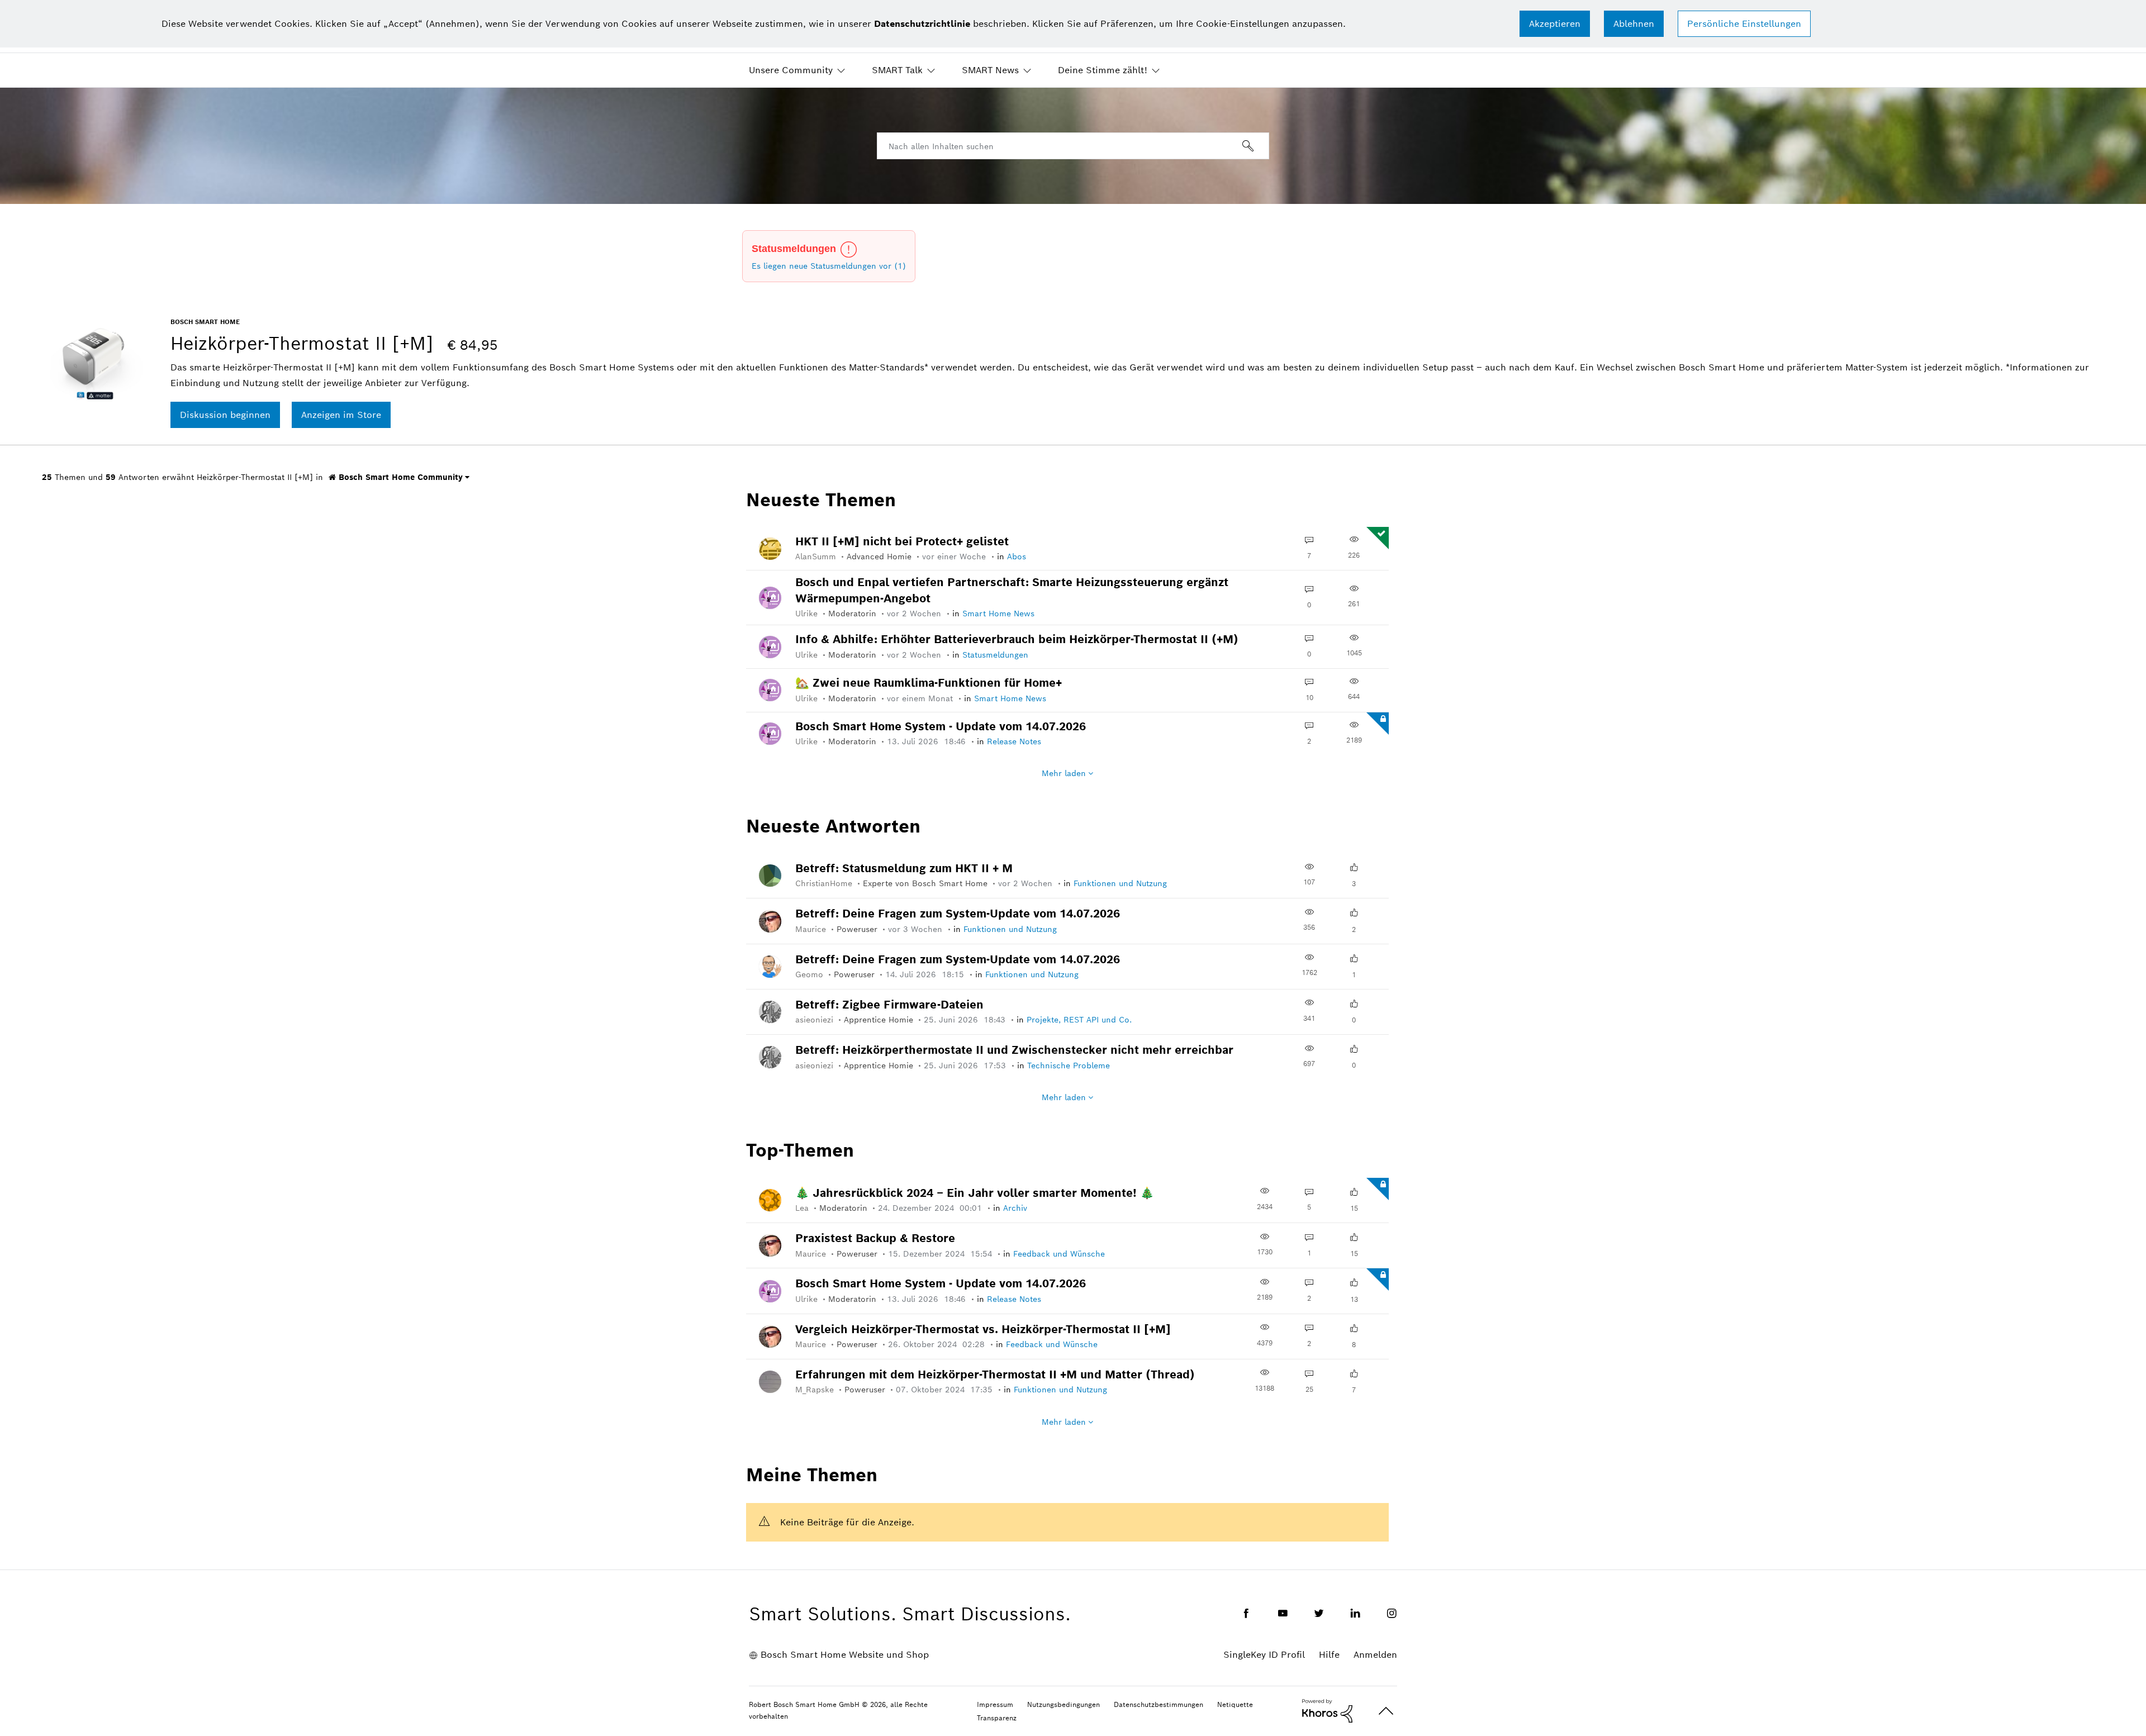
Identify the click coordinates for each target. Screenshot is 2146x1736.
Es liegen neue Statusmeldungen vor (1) (829, 266)
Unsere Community (791, 70)
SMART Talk (897, 70)
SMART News (990, 70)
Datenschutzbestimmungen (1159, 1704)
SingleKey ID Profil (1264, 1655)
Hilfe (1329, 1655)
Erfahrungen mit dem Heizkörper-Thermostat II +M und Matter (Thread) (995, 1374)
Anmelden (1375, 1655)
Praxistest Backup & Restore (875, 1238)
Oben (1386, 1711)
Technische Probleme (1069, 1066)
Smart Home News (998, 613)
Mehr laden (1064, 773)
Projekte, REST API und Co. (1079, 1020)
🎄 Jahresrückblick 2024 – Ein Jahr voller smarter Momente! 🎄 (975, 1193)
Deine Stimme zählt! (1103, 70)
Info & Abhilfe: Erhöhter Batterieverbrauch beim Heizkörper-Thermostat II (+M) (1017, 639)
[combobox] (1073, 146)
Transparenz (997, 1718)
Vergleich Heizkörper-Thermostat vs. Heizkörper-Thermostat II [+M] (983, 1329)
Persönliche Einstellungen (1744, 24)
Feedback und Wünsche (1059, 1254)
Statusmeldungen (995, 655)
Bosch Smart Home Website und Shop (845, 1655)
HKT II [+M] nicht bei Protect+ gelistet (902, 541)
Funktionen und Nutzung (1120, 883)
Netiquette (1235, 1704)
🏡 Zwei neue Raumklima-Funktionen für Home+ (929, 683)
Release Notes (1014, 741)
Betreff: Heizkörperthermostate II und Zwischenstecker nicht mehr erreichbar (1014, 1050)
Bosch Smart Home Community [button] (399, 477)
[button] (1555, 24)
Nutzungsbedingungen (1063, 1704)
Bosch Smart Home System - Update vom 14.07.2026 (941, 726)
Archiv (1015, 1208)
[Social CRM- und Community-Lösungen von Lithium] (1327, 1710)
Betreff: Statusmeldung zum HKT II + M (904, 868)
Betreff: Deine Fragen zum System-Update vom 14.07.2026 (958, 914)
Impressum (995, 1704)
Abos (1017, 557)
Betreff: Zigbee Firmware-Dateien (889, 1005)
